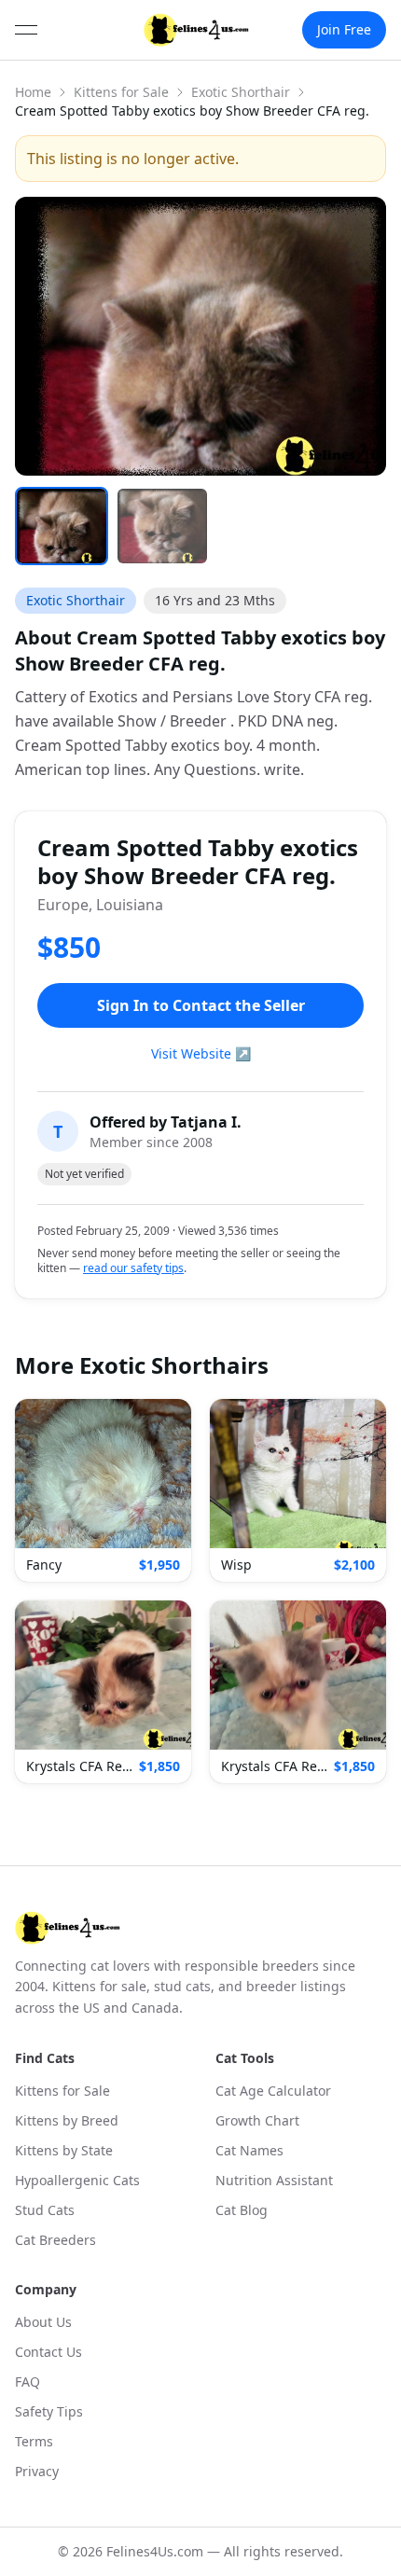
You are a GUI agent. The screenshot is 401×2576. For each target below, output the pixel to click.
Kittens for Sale (121, 92)
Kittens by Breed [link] (67, 2120)
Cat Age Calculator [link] (273, 2091)
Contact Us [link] (48, 2352)
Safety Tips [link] (49, 2411)
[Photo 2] (162, 526)
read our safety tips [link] (133, 1268)
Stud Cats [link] (45, 2210)
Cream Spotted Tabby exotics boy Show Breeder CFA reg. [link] (192, 111)
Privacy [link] (37, 2471)
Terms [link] (34, 2441)
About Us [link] (43, 2322)
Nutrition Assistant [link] (274, 2180)
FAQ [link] (28, 2382)
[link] (196, 30)
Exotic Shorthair (241, 92)
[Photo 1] (62, 526)
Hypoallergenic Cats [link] (77, 2180)
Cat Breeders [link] (55, 2240)
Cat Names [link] (249, 2150)
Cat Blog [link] (242, 2210)
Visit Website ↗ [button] (201, 1053)
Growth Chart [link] (257, 2120)
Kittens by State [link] (64, 2150)
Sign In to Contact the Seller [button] (201, 1005)
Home (33, 92)
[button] (103, 1490)
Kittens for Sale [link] (62, 2091)
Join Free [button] (344, 29)
